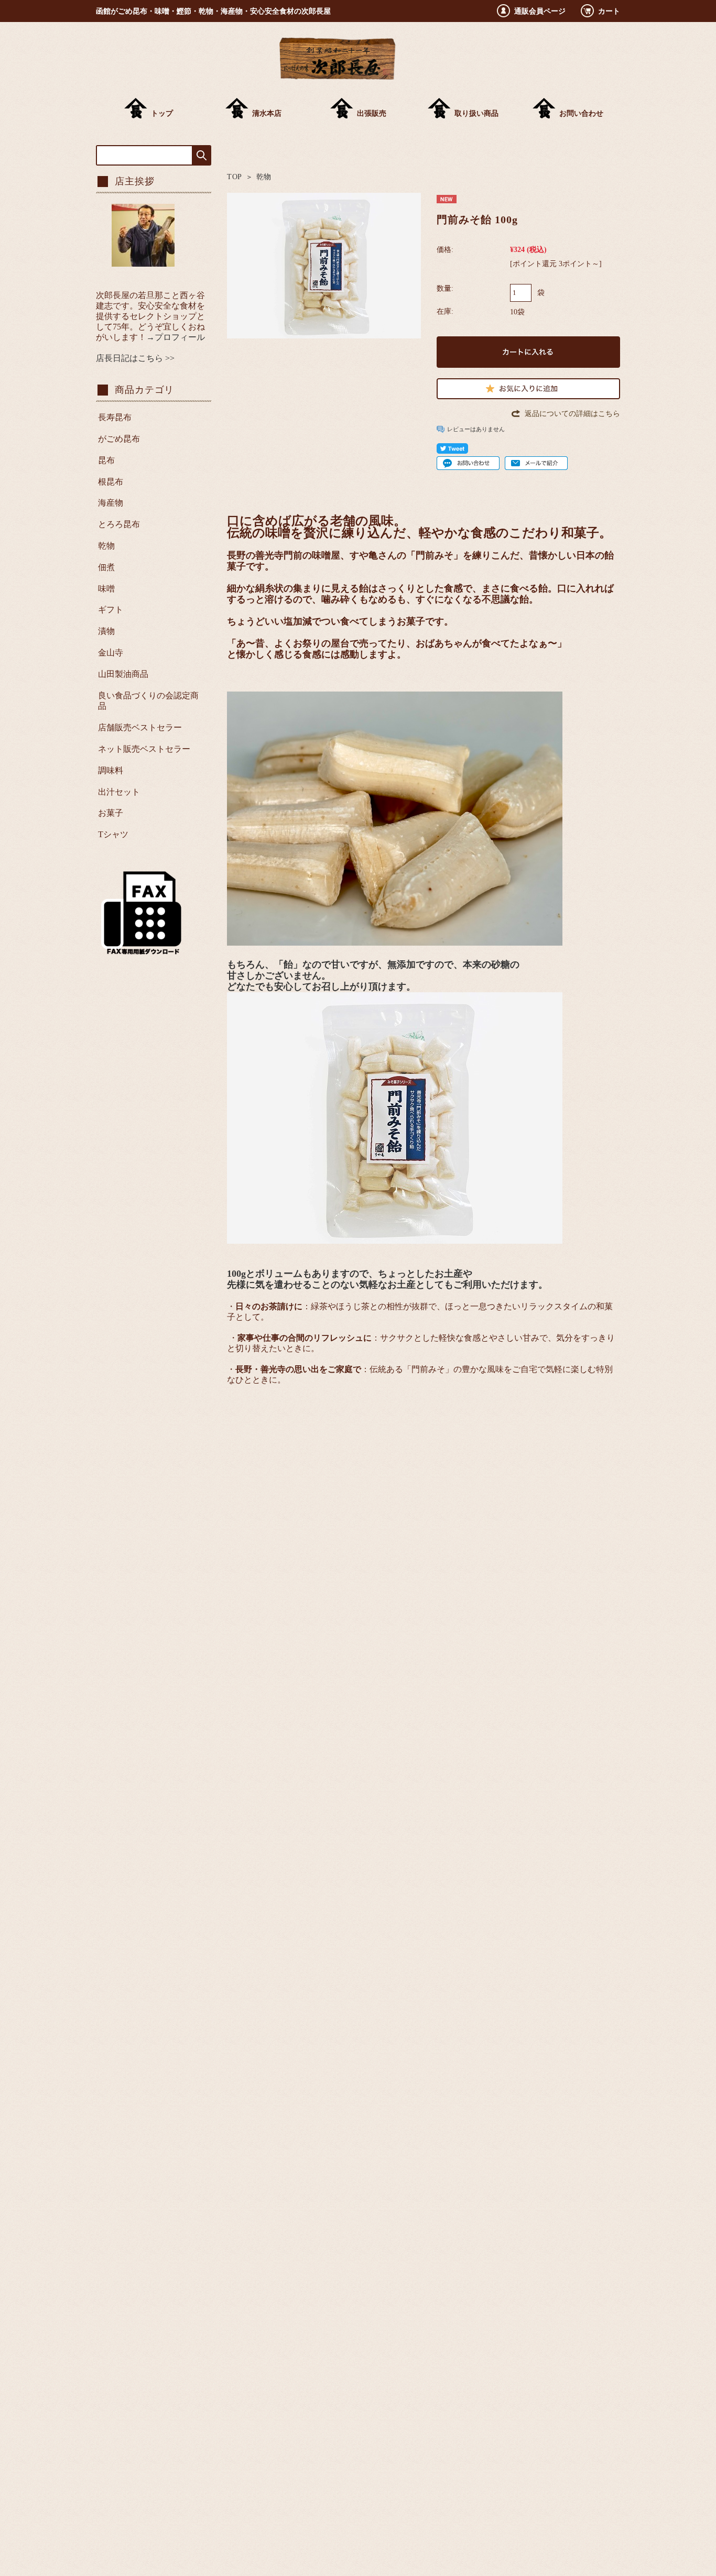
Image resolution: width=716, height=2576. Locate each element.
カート (609, 11)
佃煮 (106, 567)
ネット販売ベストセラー (144, 749)
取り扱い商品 (476, 113)
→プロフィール (176, 337)
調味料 (111, 770)
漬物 (106, 631)
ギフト (111, 610)
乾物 (264, 177)
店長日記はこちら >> (135, 358)
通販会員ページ (540, 11)
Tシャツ (113, 834)
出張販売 (372, 113)
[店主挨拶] (143, 264)
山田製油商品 (123, 674)
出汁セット (119, 792)
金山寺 (111, 653)
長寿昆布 (115, 417)
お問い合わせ (581, 113)
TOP (235, 177)
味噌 (106, 589)
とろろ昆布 (119, 524)
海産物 (111, 503)
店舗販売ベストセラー (140, 727)
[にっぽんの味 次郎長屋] (338, 77)
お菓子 (111, 813)
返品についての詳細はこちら (572, 413)
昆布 (106, 460)
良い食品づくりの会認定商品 (148, 701)
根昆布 (111, 482)
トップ (162, 113)
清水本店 (267, 113)
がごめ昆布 (119, 439)
